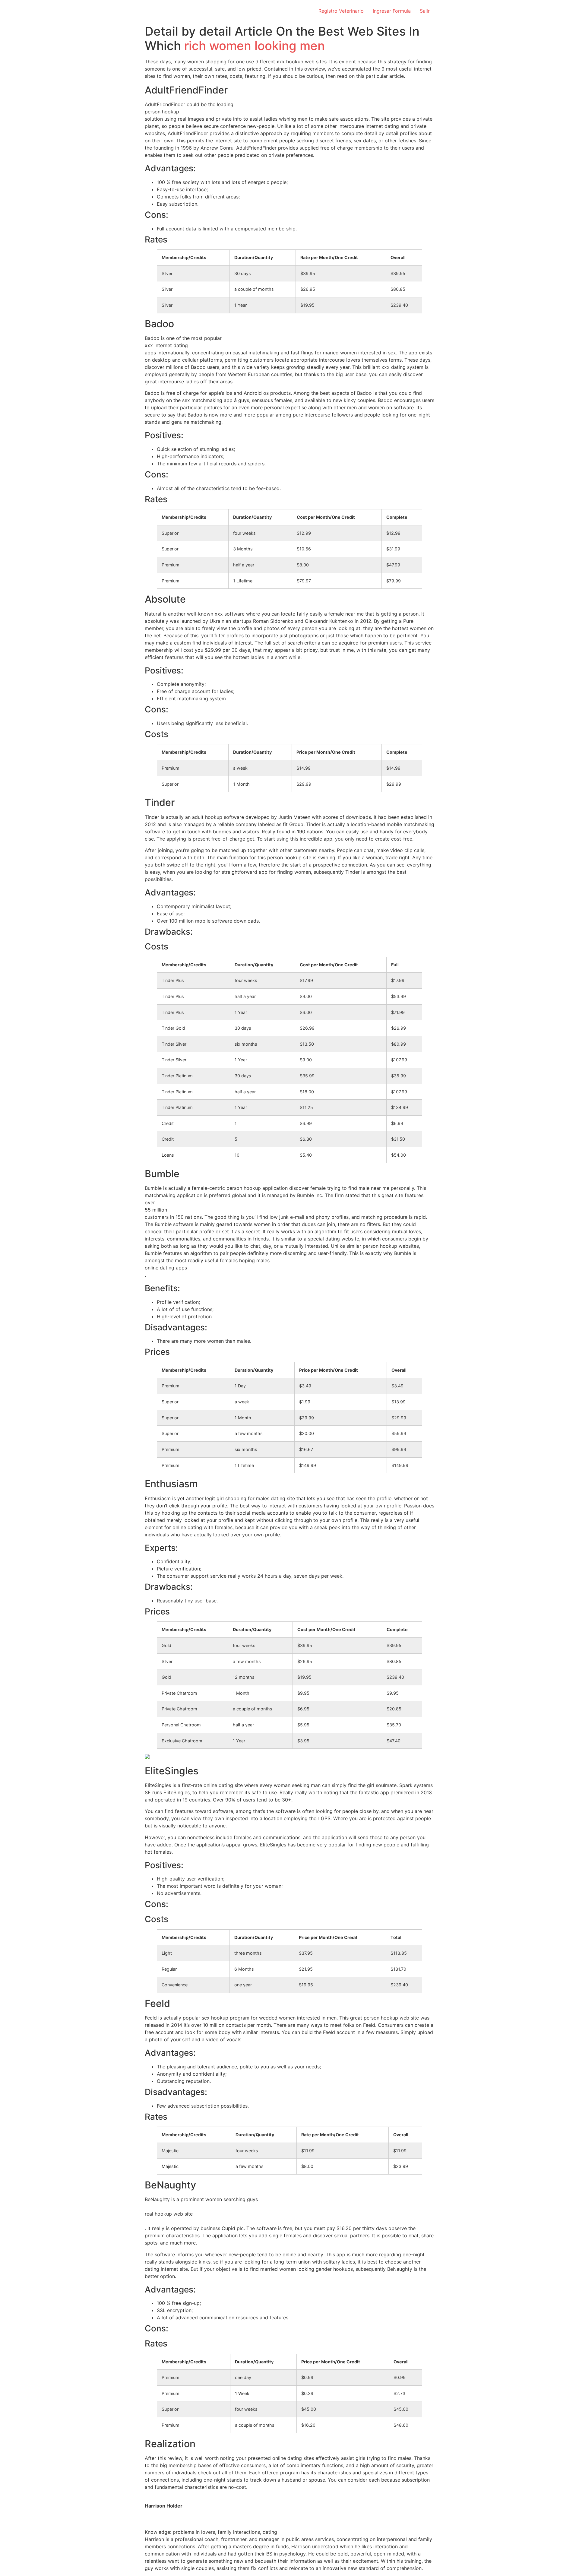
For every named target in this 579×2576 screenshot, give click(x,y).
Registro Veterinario (341, 11)
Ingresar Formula (392, 11)
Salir (425, 11)
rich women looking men (255, 46)
